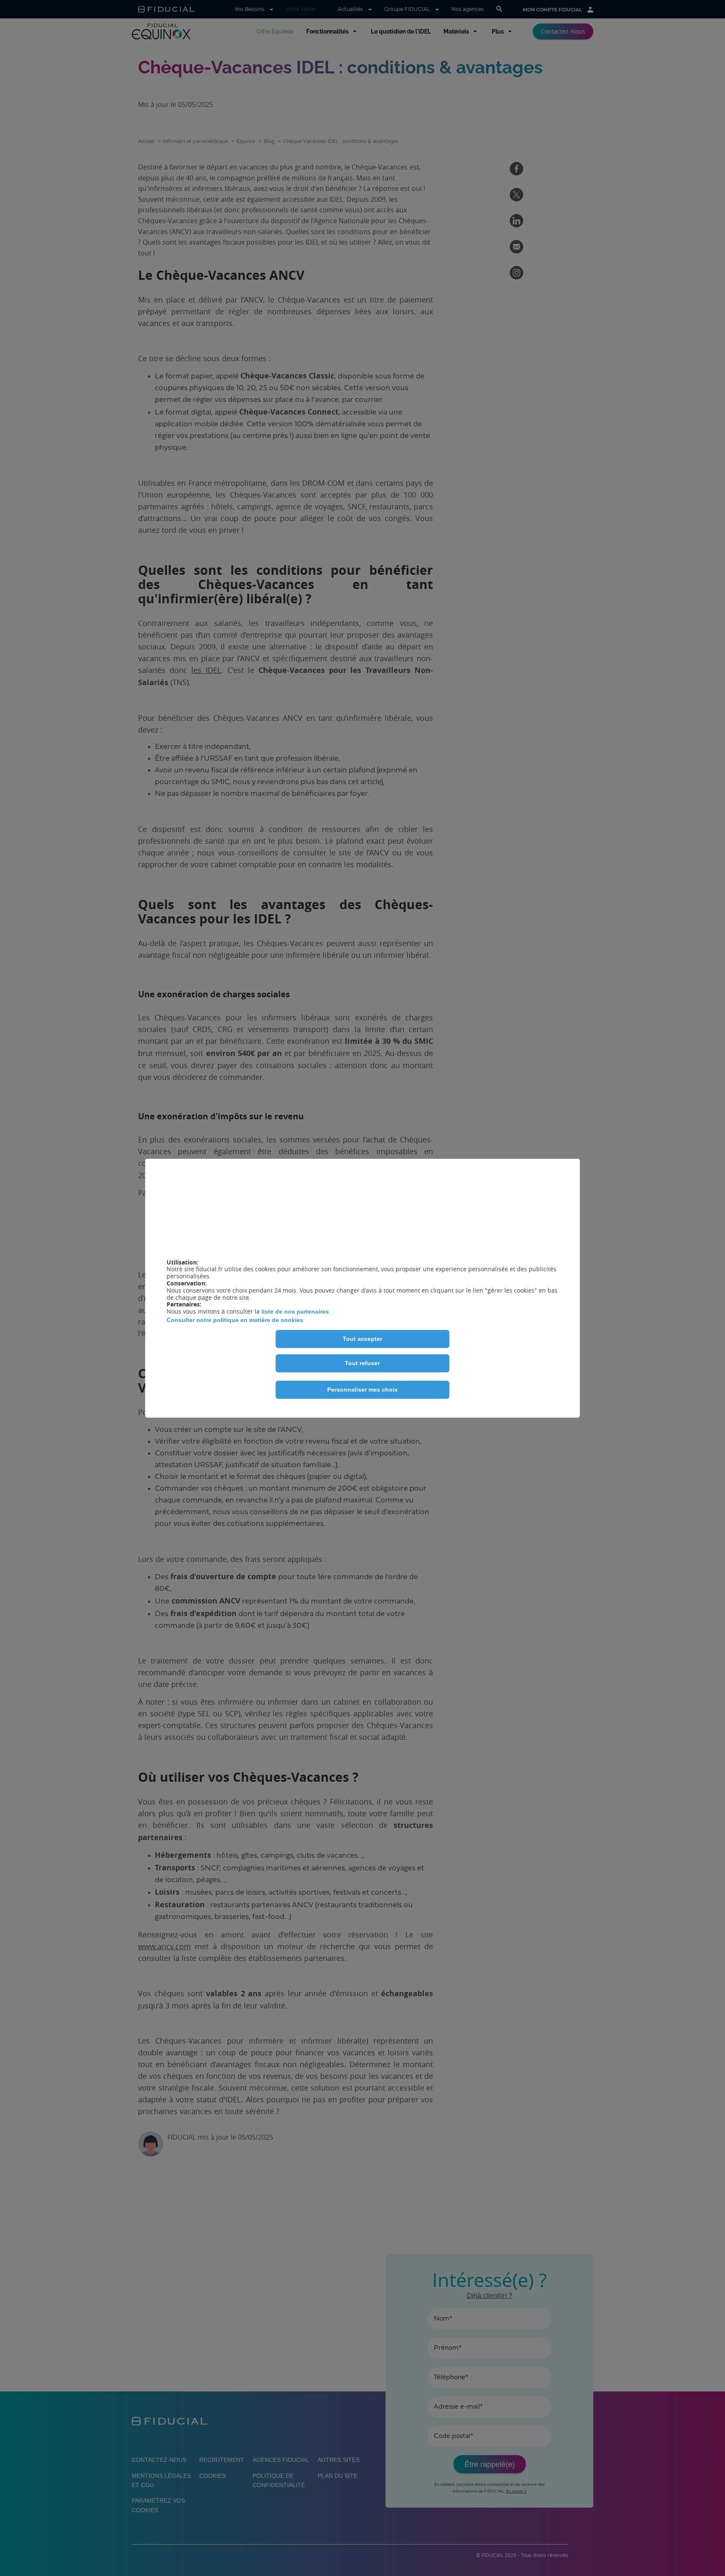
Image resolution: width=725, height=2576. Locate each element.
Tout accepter (362, 1339)
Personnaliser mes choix (362, 1390)
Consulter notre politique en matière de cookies (235, 1320)
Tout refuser (362, 1363)
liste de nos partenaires (295, 1311)
